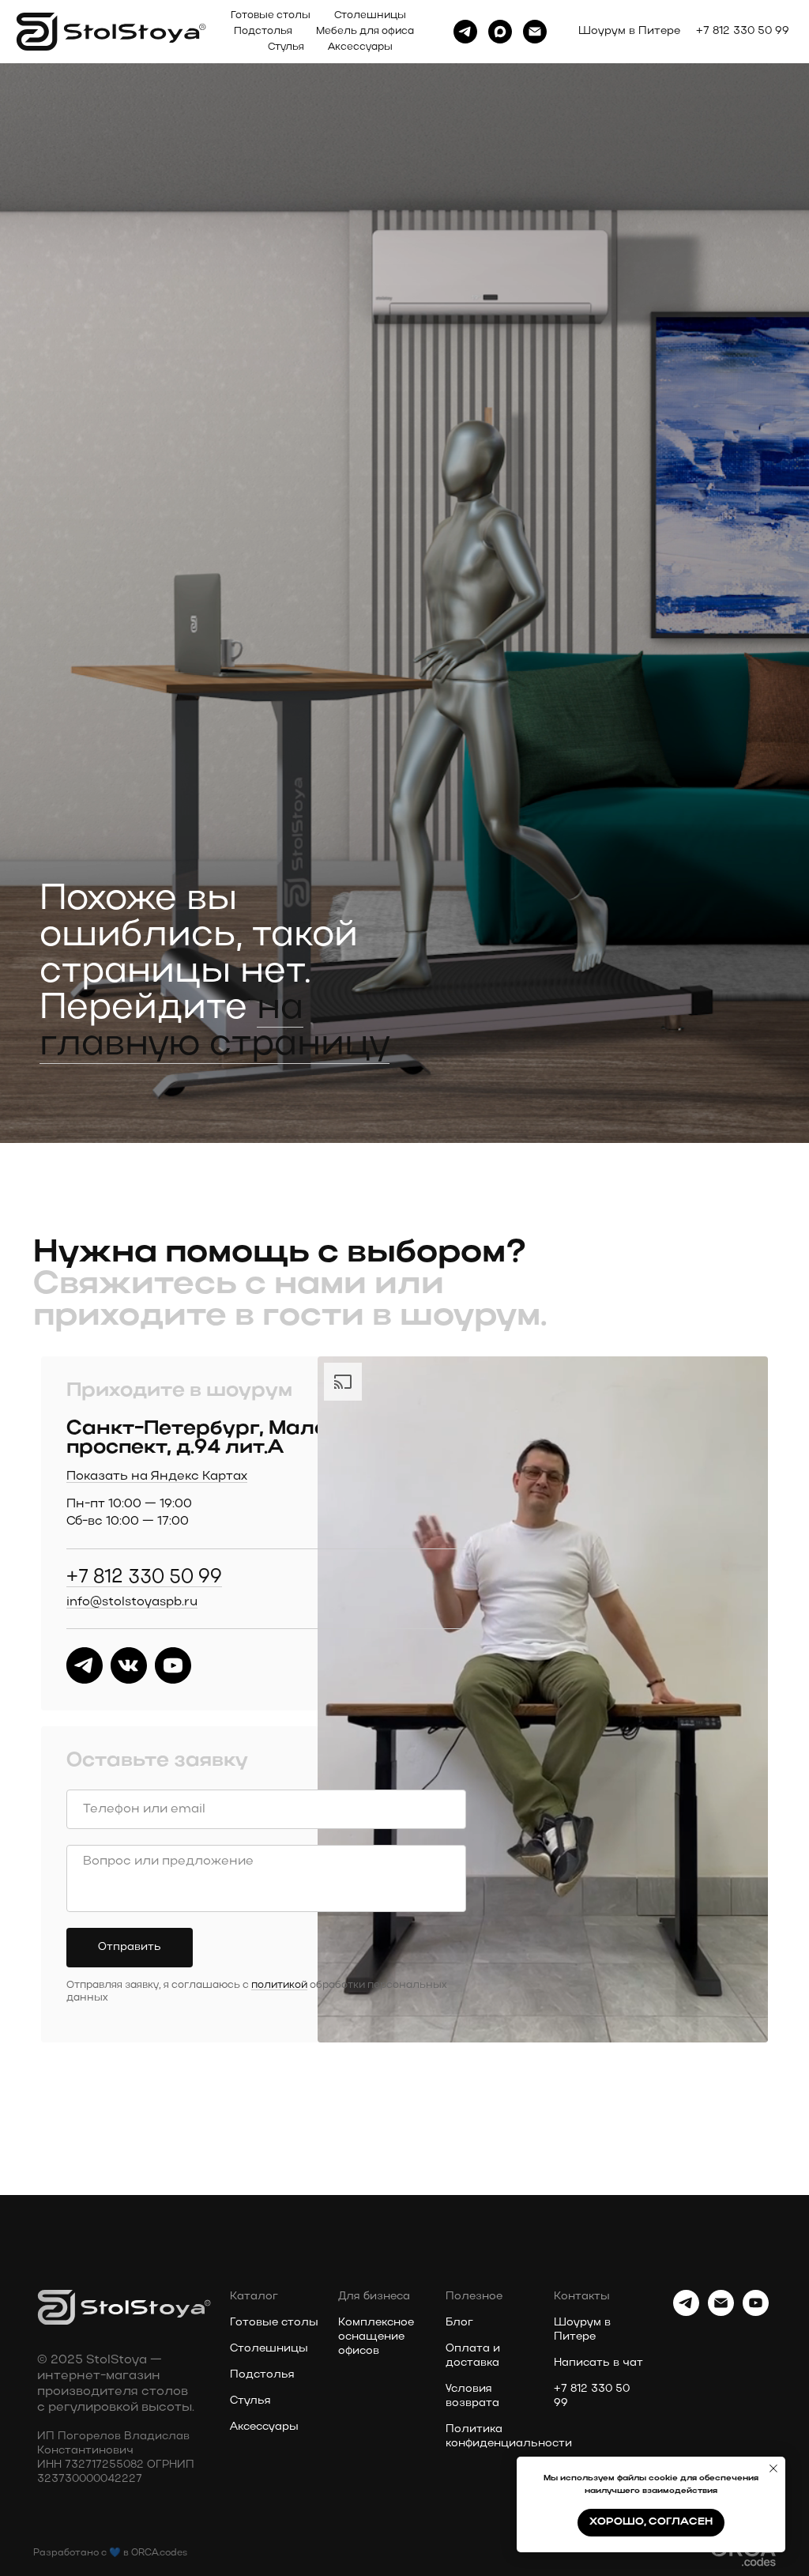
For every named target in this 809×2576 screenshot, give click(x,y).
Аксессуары (360, 47)
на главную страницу (214, 2523)
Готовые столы (271, 15)
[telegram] (465, 32)
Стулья (286, 47)
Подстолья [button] (263, 31)
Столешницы (370, 15)
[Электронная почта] (535, 32)
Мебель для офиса (365, 31)
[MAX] (500, 32)
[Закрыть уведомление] (773, 2469)
